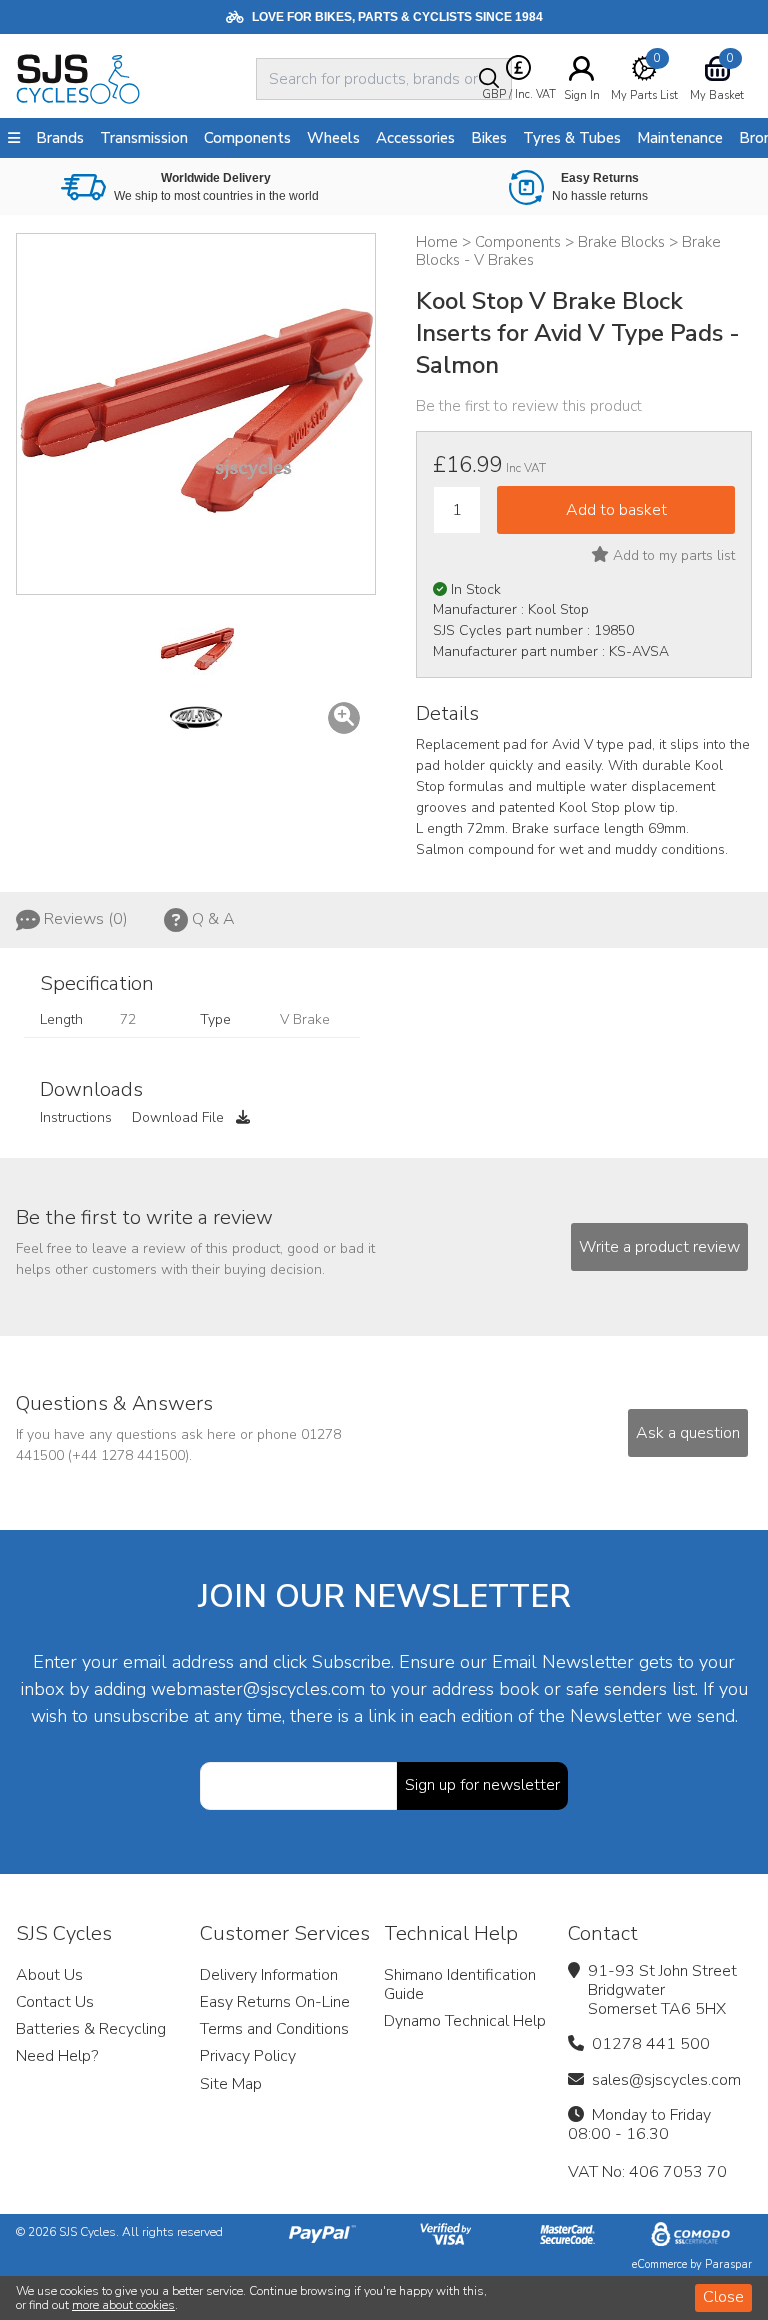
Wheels (333, 138)
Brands (60, 138)
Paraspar (728, 2264)
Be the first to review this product (529, 406)
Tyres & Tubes (572, 138)
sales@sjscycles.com (666, 2080)
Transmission (144, 138)
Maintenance (680, 138)
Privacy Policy (248, 2056)
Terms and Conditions (274, 2029)
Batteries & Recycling (91, 2029)
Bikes (489, 138)
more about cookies (123, 2305)
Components (247, 138)
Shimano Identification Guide (460, 1984)
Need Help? (57, 2056)
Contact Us (55, 2002)
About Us (49, 1975)
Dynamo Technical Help (465, 2021)
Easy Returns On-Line (275, 2002)
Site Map (231, 2084)
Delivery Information (269, 1975)
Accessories (415, 138)
